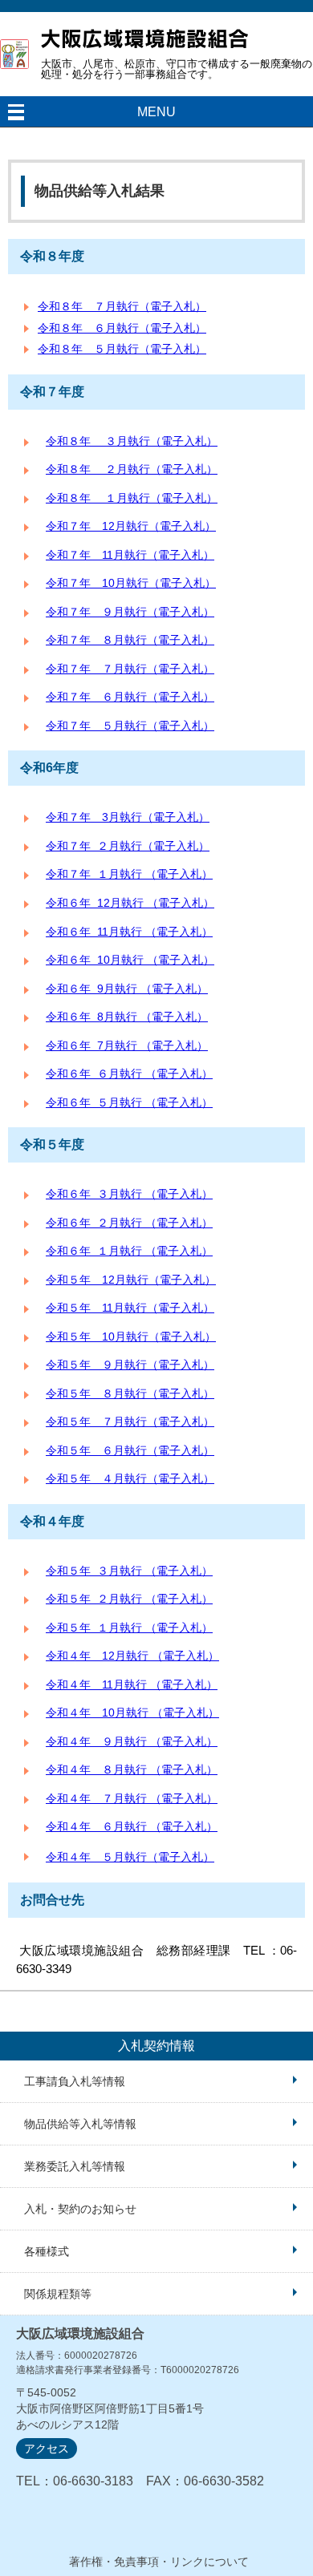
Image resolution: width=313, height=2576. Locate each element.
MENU (156, 112)
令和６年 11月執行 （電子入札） (129, 932)
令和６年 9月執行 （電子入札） (127, 989)
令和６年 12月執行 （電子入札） (130, 903)
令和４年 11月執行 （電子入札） (132, 1685)
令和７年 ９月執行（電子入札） (130, 612)
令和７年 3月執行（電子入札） (128, 817)
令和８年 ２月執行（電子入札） (132, 469)
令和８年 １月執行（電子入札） (132, 498)
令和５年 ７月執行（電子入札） (130, 1422)
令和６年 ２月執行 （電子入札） (129, 1223)
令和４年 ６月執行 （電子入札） (132, 1827)
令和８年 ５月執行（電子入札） (122, 349)
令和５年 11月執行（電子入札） (130, 1308)
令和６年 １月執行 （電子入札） (129, 1251)
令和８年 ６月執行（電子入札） (122, 328)
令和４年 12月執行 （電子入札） (132, 1656)
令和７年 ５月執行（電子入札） (130, 726)
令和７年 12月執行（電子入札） (131, 526)
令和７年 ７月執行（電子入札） (130, 669)
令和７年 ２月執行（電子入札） (128, 846)
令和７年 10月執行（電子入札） (131, 583)
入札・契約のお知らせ (80, 2209)
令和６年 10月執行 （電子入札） (130, 960)
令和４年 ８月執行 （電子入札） (132, 1770)
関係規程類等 (58, 2294)
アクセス (47, 2449)
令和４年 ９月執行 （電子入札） (132, 1742)
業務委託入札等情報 (75, 2166)
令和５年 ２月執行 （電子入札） (129, 1599)
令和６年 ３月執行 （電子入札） (129, 1194)
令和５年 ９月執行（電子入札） (130, 1365)
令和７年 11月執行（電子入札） (130, 555)
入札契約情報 (156, 2046)
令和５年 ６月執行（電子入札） (130, 1451)
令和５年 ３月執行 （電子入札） (129, 1571)
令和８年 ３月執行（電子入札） (132, 441)
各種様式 (47, 2251)
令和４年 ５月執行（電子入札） (130, 1857)
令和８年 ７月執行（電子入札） (122, 306)
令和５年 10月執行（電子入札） (131, 1337)
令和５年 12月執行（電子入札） (131, 1280)
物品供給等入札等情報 (80, 2124)
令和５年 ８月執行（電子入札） (130, 1394)
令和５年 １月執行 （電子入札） (129, 1628)
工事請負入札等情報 (75, 2081)
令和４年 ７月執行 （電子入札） (132, 1799)
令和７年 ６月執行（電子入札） (130, 697)
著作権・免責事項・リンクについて (159, 2562)
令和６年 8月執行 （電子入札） (127, 1017)
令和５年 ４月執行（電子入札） (130, 1479)
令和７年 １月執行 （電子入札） (129, 874)
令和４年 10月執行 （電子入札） (132, 1713)
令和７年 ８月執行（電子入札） (130, 640)
